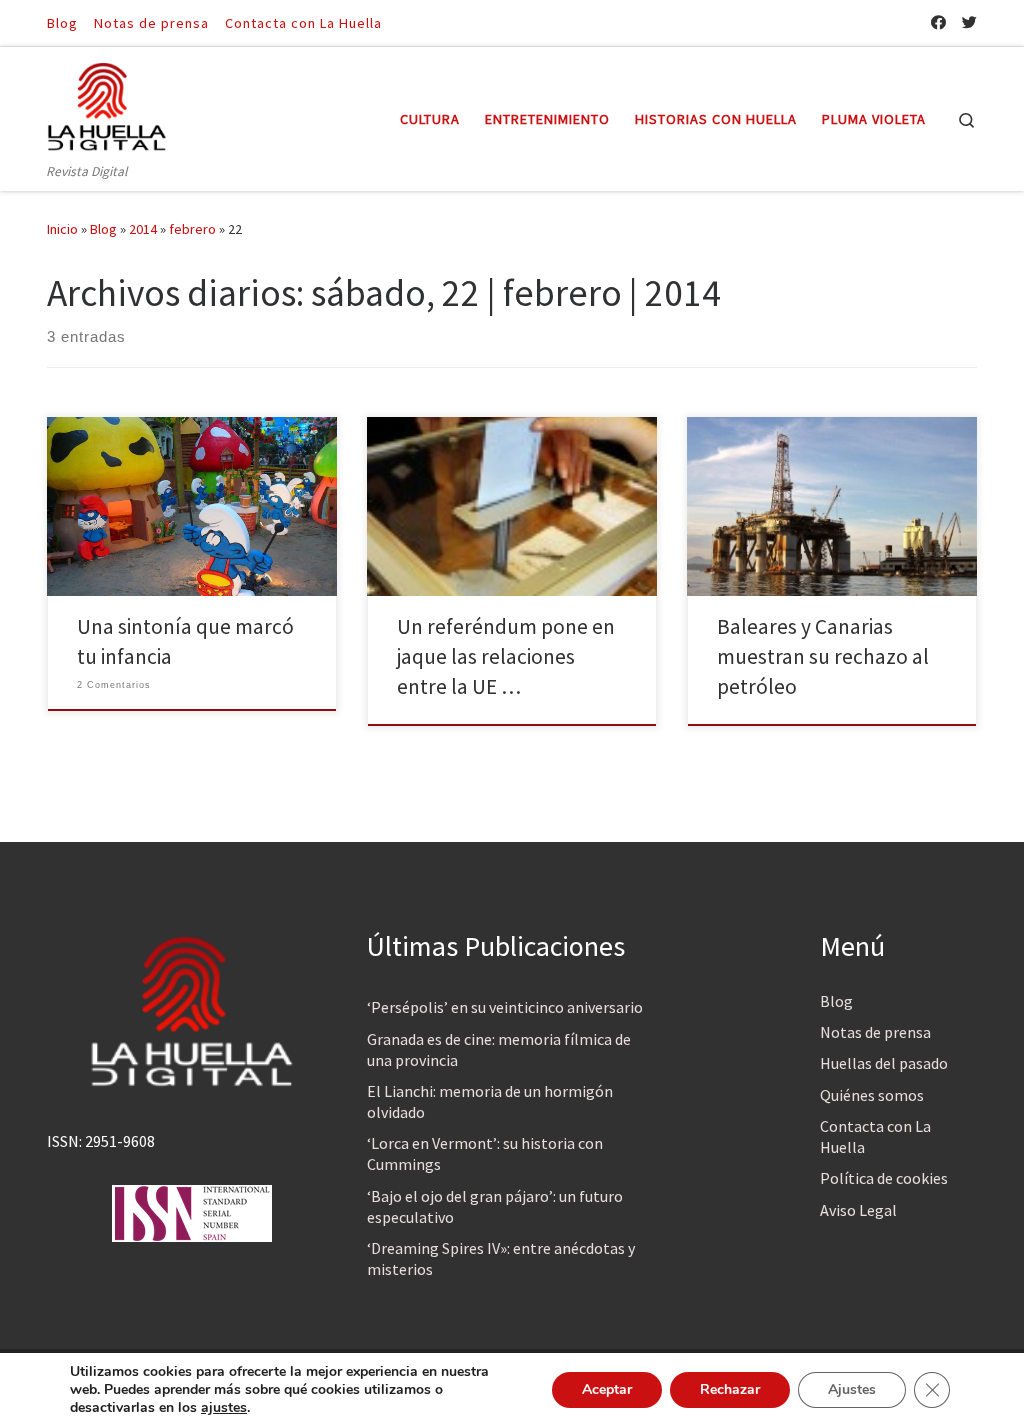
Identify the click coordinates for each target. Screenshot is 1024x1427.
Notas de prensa (875, 1032)
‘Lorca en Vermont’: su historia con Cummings (485, 1153)
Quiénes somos (872, 1095)
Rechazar (730, 1389)
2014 (143, 229)
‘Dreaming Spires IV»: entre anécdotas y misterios (501, 1258)
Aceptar (607, 1389)
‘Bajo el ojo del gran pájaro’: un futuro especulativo (495, 1206)
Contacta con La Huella (875, 1136)
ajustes (224, 1408)
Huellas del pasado (884, 1063)
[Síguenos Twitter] (969, 22)
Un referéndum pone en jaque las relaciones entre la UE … (506, 656)
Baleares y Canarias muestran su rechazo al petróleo (823, 656)
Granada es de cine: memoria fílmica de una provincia (499, 1049)
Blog (103, 229)
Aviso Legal (858, 1210)
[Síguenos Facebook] (938, 22)
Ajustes (852, 1389)
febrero (192, 229)
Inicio (62, 229)
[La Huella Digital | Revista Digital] (107, 103)
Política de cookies (884, 1178)
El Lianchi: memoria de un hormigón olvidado (490, 1101)
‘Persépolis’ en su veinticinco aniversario (505, 1007)
